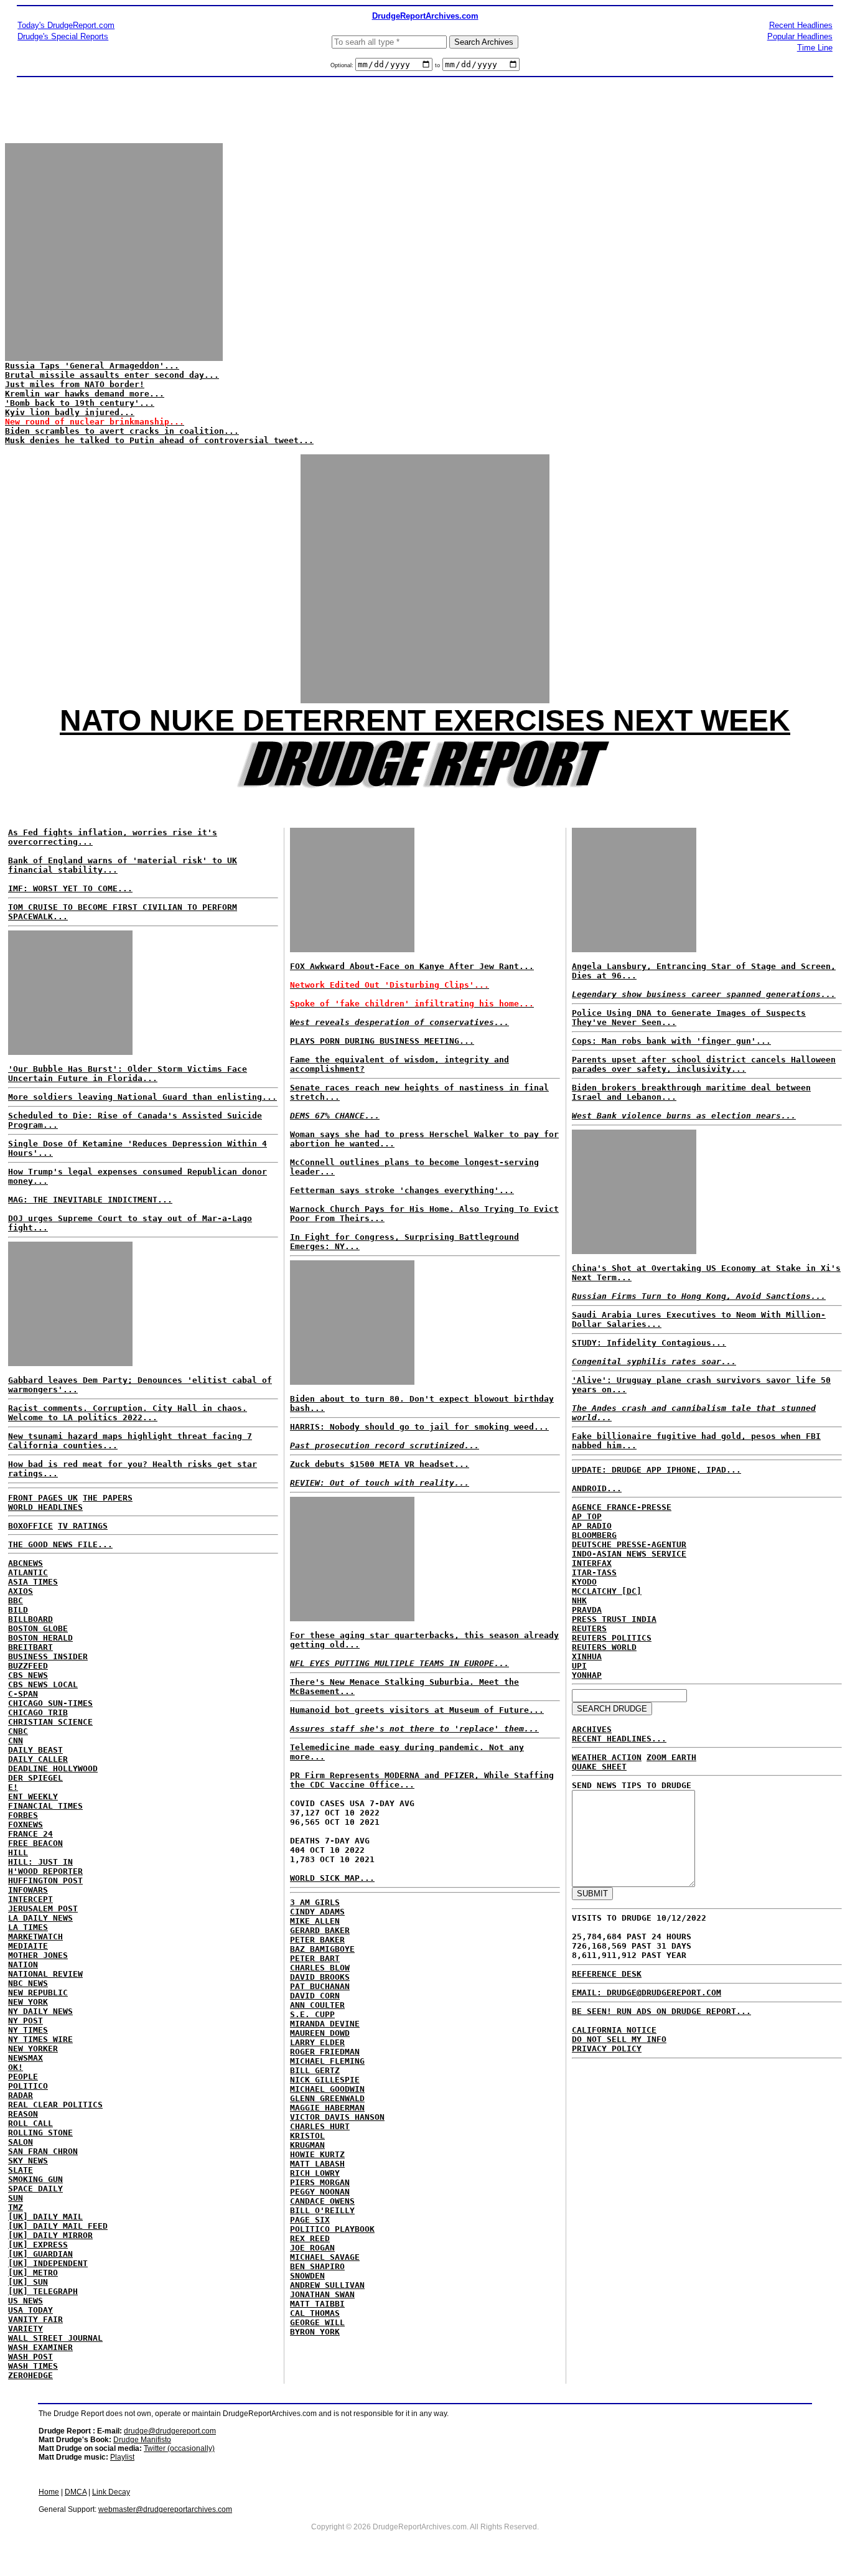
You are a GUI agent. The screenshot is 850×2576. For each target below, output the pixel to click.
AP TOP (587, 1516)
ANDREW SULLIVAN (327, 2285)
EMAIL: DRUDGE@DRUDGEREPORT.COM (647, 1993)
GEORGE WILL (317, 2322)
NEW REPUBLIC (38, 1993)
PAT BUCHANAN (320, 1986)
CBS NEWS (28, 1675)
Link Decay (111, 2492)
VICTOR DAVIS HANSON (337, 2117)
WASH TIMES (33, 2366)
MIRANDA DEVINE (325, 2024)
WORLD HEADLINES (45, 1507)
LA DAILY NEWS (40, 1918)
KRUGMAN (307, 2145)
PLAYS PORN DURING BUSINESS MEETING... (382, 1041)
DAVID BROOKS (320, 1977)
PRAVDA (587, 1610)
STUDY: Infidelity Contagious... (649, 1343)
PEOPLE (23, 2077)
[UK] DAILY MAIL (45, 2217)
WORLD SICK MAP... (332, 1878)
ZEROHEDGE (30, 2375)
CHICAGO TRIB (38, 1712)
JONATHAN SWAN (322, 2294)
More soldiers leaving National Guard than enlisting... (142, 1097)
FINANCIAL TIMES (45, 1806)
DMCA (76, 2492)
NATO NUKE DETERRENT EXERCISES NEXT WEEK (425, 720)
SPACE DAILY (35, 2189)
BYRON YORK (315, 2332)
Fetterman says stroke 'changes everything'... (402, 1190)
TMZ (16, 2207)
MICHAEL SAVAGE (325, 2257)
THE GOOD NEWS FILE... (60, 1544)
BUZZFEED (28, 1666)
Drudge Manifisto (142, 2440)
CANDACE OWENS (322, 2201)
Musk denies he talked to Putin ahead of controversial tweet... (159, 440)
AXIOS (21, 1591)
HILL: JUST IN (40, 1862)
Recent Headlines (801, 25)
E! (13, 1787)
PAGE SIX (310, 2220)
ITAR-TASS (594, 1572)
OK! (16, 2067)
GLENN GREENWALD (327, 2098)
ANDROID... (597, 1488)
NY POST (26, 2021)
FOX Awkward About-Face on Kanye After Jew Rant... (412, 966)
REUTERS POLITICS (612, 1638)
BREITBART (30, 1647)
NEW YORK (28, 2002)
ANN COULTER (317, 2005)
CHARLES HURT (320, 2126)
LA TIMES (28, 1927)
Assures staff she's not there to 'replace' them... (414, 1729)
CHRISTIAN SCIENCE (50, 1722)
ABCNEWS (26, 1563)
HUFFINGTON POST (45, 1880)
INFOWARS (28, 1890)
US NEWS (26, 2301)
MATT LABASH (317, 2164)
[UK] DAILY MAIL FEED (58, 2226)
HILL (18, 1852)
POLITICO (28, 2086)
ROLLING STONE (40, 2133)
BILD (18, 1610)
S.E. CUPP (312, 2014)
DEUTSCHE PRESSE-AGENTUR (629, 1544)
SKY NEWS (28, 2161)
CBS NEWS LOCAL (43, 1684)
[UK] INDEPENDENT (48, 2263)
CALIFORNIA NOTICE (614, 2030)
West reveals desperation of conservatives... (399, 1022)
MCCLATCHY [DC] (607, 1591)
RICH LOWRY (315, 2173)
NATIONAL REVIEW (45, 1974)
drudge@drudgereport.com (170, 2431)
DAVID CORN (315, 1996)
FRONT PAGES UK (43, 1498)
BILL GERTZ (315, 2070)
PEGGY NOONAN (320, 2192)
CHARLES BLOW (320, 1968)
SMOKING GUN (35, 2179)
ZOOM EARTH (671, 1757)
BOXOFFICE (30, 1526)
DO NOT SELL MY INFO (619, 2039)
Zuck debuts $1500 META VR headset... (380, 1464)
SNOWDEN (307, 2276)
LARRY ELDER (317, 2042)
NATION (23, 1965)
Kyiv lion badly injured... (70, 412)
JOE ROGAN (312, 2248)
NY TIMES (28, 2030)
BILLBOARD (30, 1619)
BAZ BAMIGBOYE (322, 1949)
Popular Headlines (800, 36)
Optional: (343, 65)
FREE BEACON (35, 1843)
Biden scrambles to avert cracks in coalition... (122, 431)
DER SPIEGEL (35, 1778)
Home (49, 2492)
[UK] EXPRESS (38, 2245)
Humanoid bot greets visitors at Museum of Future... (417, 1710)
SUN (16, 2198)
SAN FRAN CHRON (43, 2151)
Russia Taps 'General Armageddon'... (92, 366)
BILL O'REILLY (322, 2210)
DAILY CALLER (38, 1759)
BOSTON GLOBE (38, 1628)
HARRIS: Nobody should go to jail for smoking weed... (419, 1427)
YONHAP (587, 1675)
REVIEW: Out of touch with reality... (380, 1483)
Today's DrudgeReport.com (66, 25)
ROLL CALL (30, 2123)
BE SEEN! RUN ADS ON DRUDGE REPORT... (661, 2011)
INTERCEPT (30, 1899)
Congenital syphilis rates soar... (654, 1361)
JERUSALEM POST (43, 1909)
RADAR (21, 2095)
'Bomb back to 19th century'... (80, 403)
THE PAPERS (108, 1498)
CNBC (18, 1731)
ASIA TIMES (33, 1582)
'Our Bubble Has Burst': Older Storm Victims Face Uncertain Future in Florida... (128, 1074)
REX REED (310, 2238)
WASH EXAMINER (40, 2347)
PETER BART (315, 1958)
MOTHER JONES (38, 1955)
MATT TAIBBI (317, 2304)
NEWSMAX (26, 2058)
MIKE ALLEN (315, 1921)
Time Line (815, 48)
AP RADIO (592, 1526)
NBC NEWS (28, 1983)
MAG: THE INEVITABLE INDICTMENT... (90, 1200)
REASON (23, 2114)
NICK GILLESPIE (325, 2080)
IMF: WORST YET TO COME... (70, 888)
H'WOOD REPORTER (45, 1871)
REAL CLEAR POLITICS (55, 2105)
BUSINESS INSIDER (48, 1656)
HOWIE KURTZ (317, 2154)
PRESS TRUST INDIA (614, 1619)
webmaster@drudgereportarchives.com (165, 2509)
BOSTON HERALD (40, 1638)
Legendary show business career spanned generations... (704, 994)
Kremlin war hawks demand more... (85, 394)
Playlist (122, 2457)
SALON (21, 2142)
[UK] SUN (28, 2282)
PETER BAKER (317, 1940)
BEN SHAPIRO (317, 2266)
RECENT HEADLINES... (619, 1739)
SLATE (21, 2170)
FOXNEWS (26, 1824)
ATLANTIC (28, 1572)
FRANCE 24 (30, 1834)
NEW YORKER (33, 2049)
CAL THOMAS (315, 2313)
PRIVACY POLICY (607, 2049)
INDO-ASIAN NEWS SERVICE (629, 1554)
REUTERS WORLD (604, 1647)
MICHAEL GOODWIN (327, 2089)
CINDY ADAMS (317, 1912)
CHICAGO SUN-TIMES (50, 1703)
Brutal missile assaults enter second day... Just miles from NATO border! (112, 380)
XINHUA (587, 1656)
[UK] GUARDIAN (40, 2254)
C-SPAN (23, 1694)
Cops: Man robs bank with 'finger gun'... (671, 1041)
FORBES (23, 1815)
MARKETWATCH (35, 1937)
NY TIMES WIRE (40, 2039)
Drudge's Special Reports (63, 36)
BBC (16, 1600)
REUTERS (589, 1628)
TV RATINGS (83, 1526)
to (437, 65)
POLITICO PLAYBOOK (332, 2229)
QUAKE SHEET (599, 1767)
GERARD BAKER (320, 1930)
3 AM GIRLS (315, 1902)
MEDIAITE (28, 1946)
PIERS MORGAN (320, 2182)
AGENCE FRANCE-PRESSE (622, 1507)
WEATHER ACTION (607, 1757)
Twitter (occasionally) (179, 2448)
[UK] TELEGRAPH (43, 2291)
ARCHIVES (592, 1729)
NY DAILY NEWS (40, 2011)
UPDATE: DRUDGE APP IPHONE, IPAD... (656, 1470)
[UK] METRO (33, 2273)
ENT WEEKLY (33, 1796)
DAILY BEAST (35, 1750)
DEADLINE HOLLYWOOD (53, 1768)
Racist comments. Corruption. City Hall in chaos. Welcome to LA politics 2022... (128, 1413)
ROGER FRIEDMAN (325, 2052)
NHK (579, 1600)
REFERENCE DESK (607, 1974)
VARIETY (26, 2329)
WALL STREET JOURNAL (55, 2338)
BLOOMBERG (594, 1535)
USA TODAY (30, 2310)
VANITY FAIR (35, 2319)
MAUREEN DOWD (320, 2033)
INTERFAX (592, 1563)
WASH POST (30, 2357)
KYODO (584, 1582)
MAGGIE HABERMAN (327, 2108)
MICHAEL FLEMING (327, 2061)
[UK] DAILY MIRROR (50, 2235)
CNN (16, 1740)
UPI (579, 1666)
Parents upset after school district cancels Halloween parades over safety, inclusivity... (704, 1064)
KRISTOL (307, 2136)
